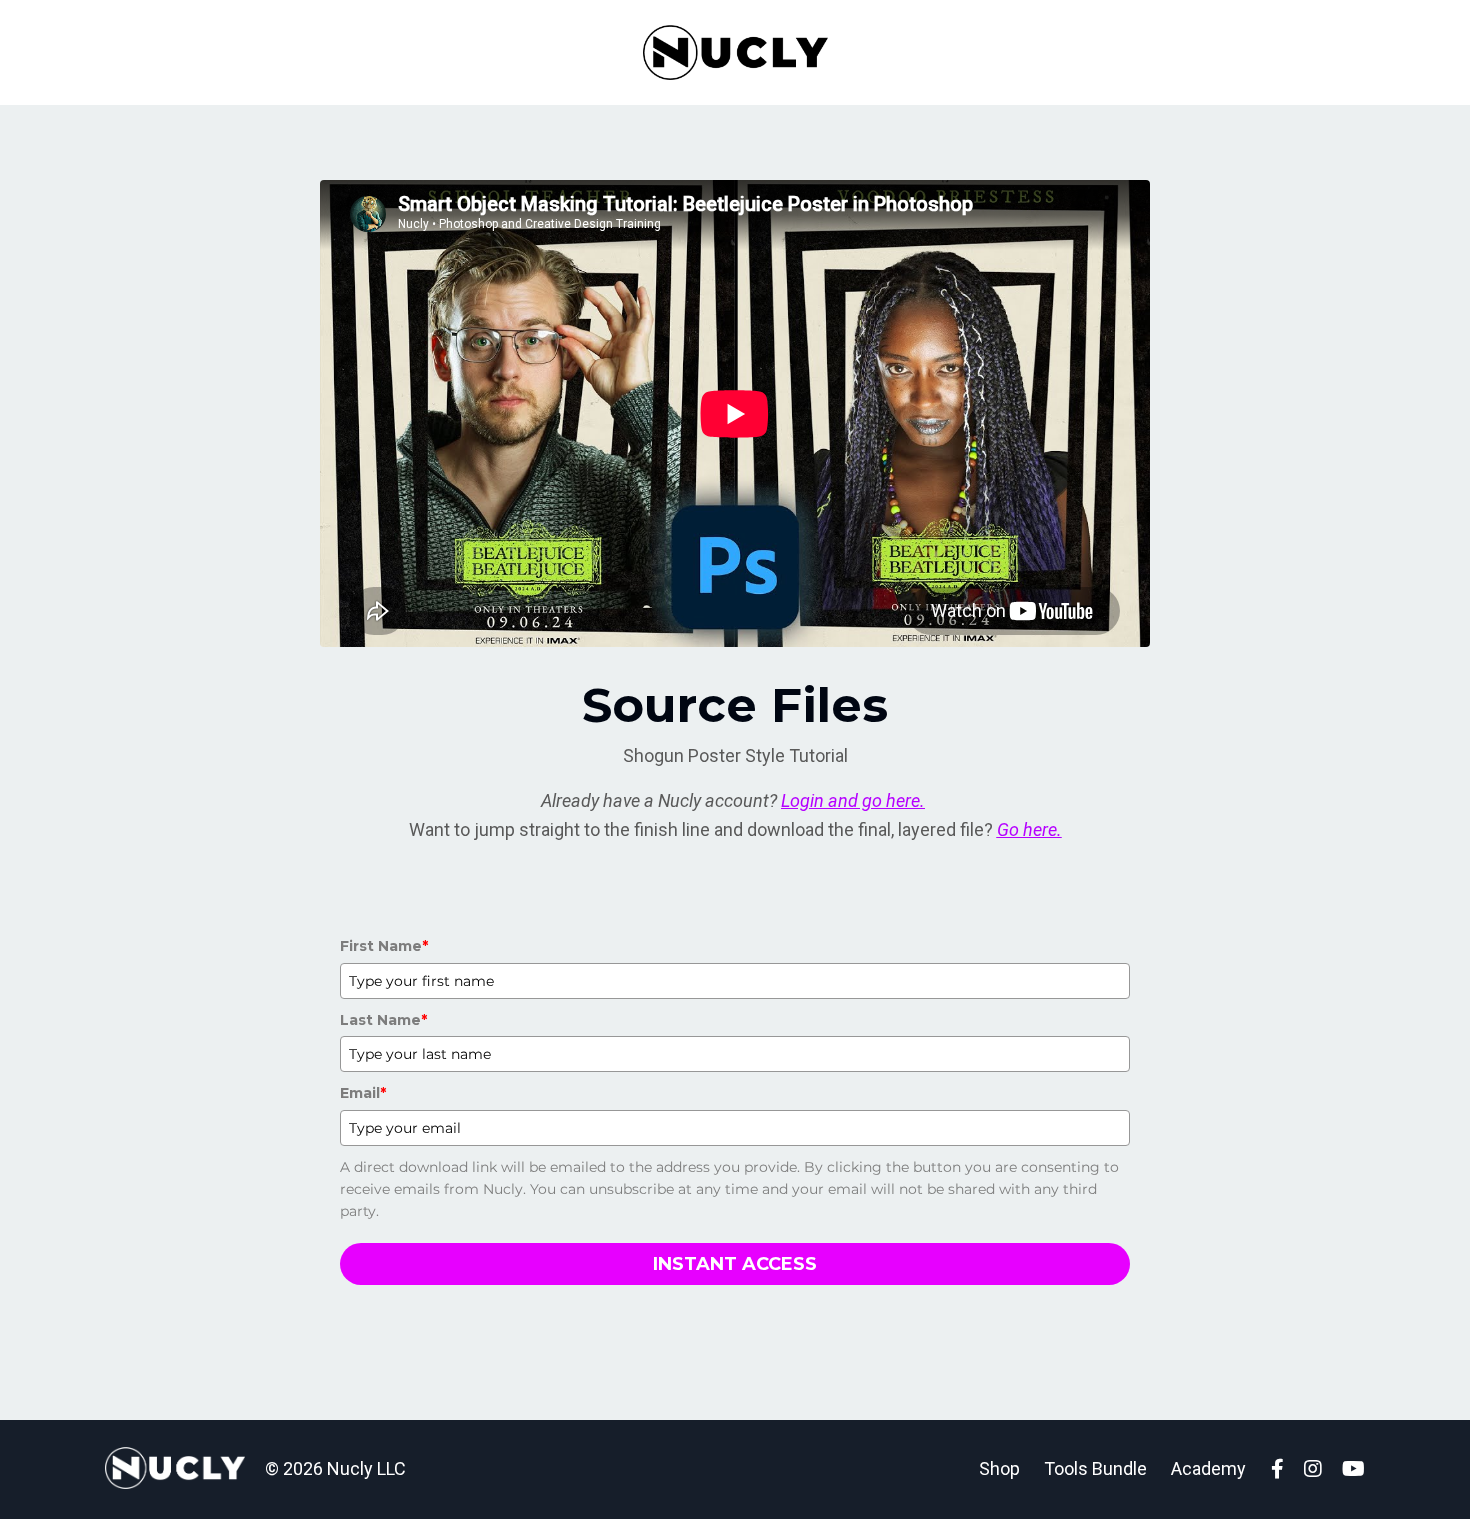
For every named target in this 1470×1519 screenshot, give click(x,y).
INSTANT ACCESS (735, 1264)
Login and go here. (853, 800)
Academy (1208, 1468)
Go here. (1029, 829)
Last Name (383, 1020)
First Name (384, 946)
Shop (999, 1468)
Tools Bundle (1095, 1468)
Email (363, 1093)
